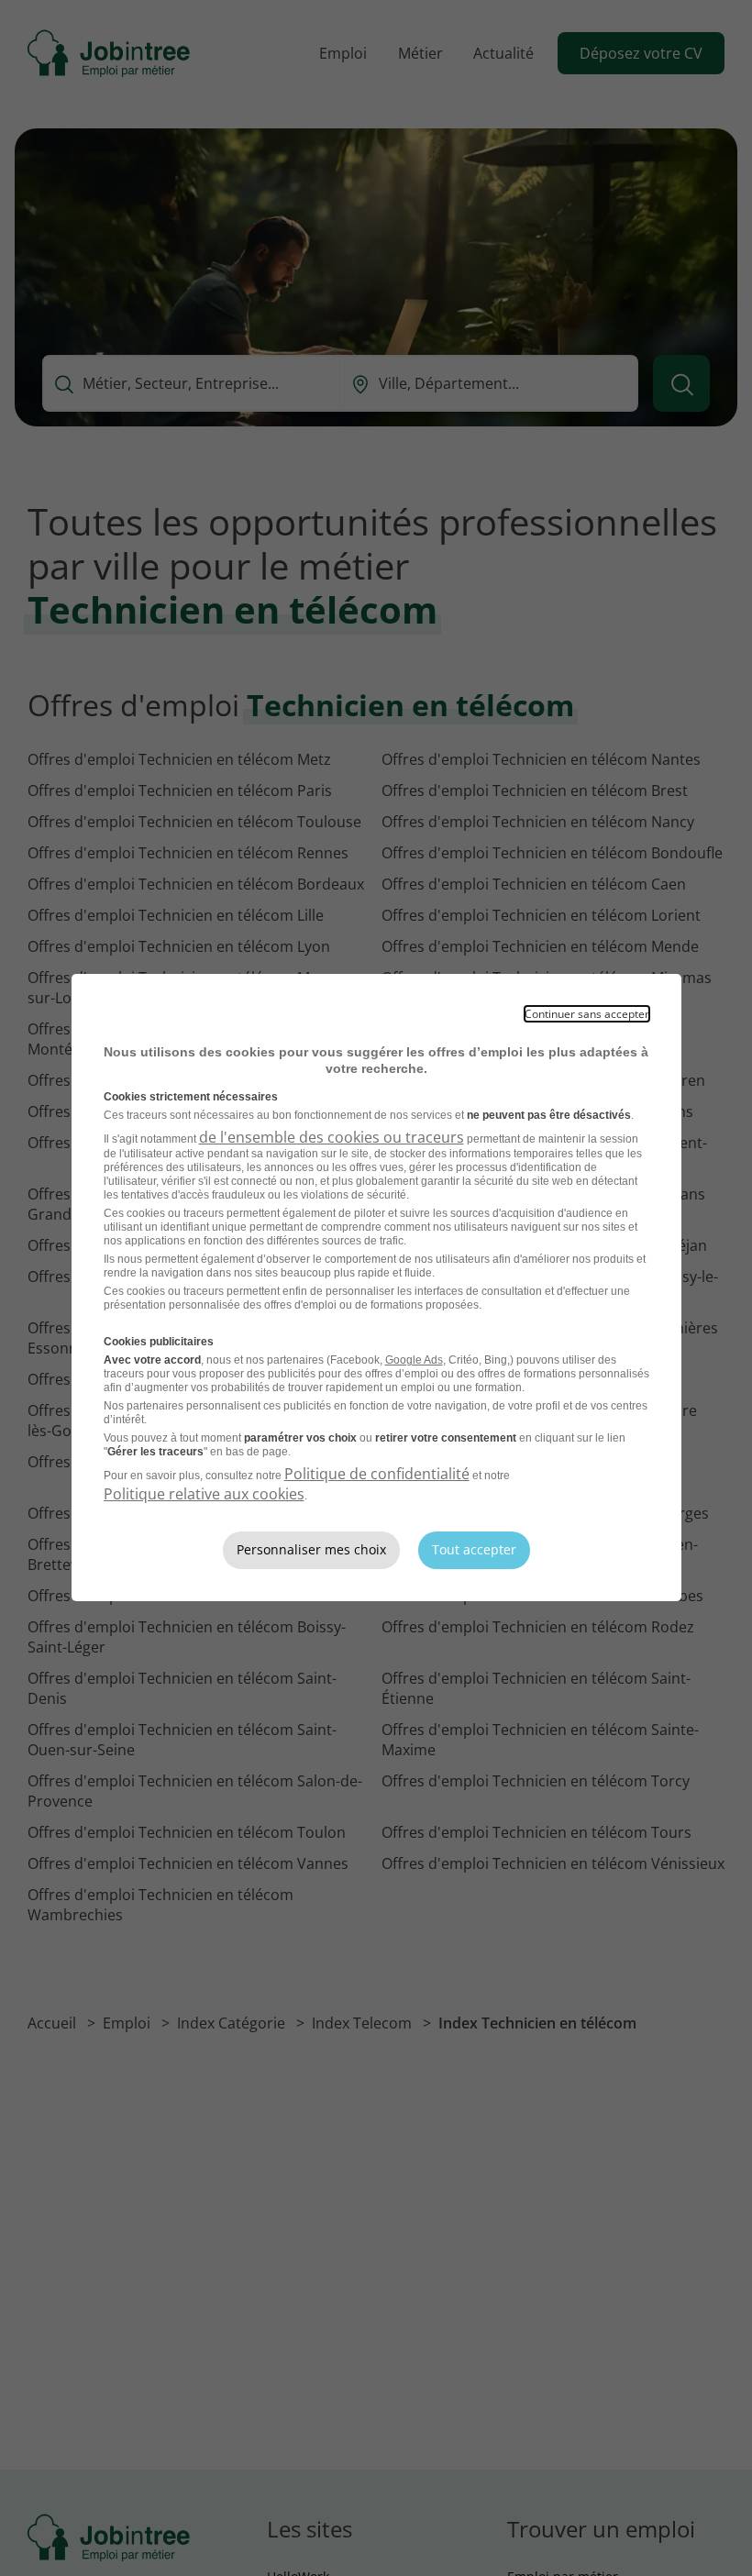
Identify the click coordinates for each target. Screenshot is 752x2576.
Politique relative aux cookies (204, 1494)
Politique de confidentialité (377, 1474)
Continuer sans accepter (587, 1014)
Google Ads (414, 1360)
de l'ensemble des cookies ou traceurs (332, 1137)
